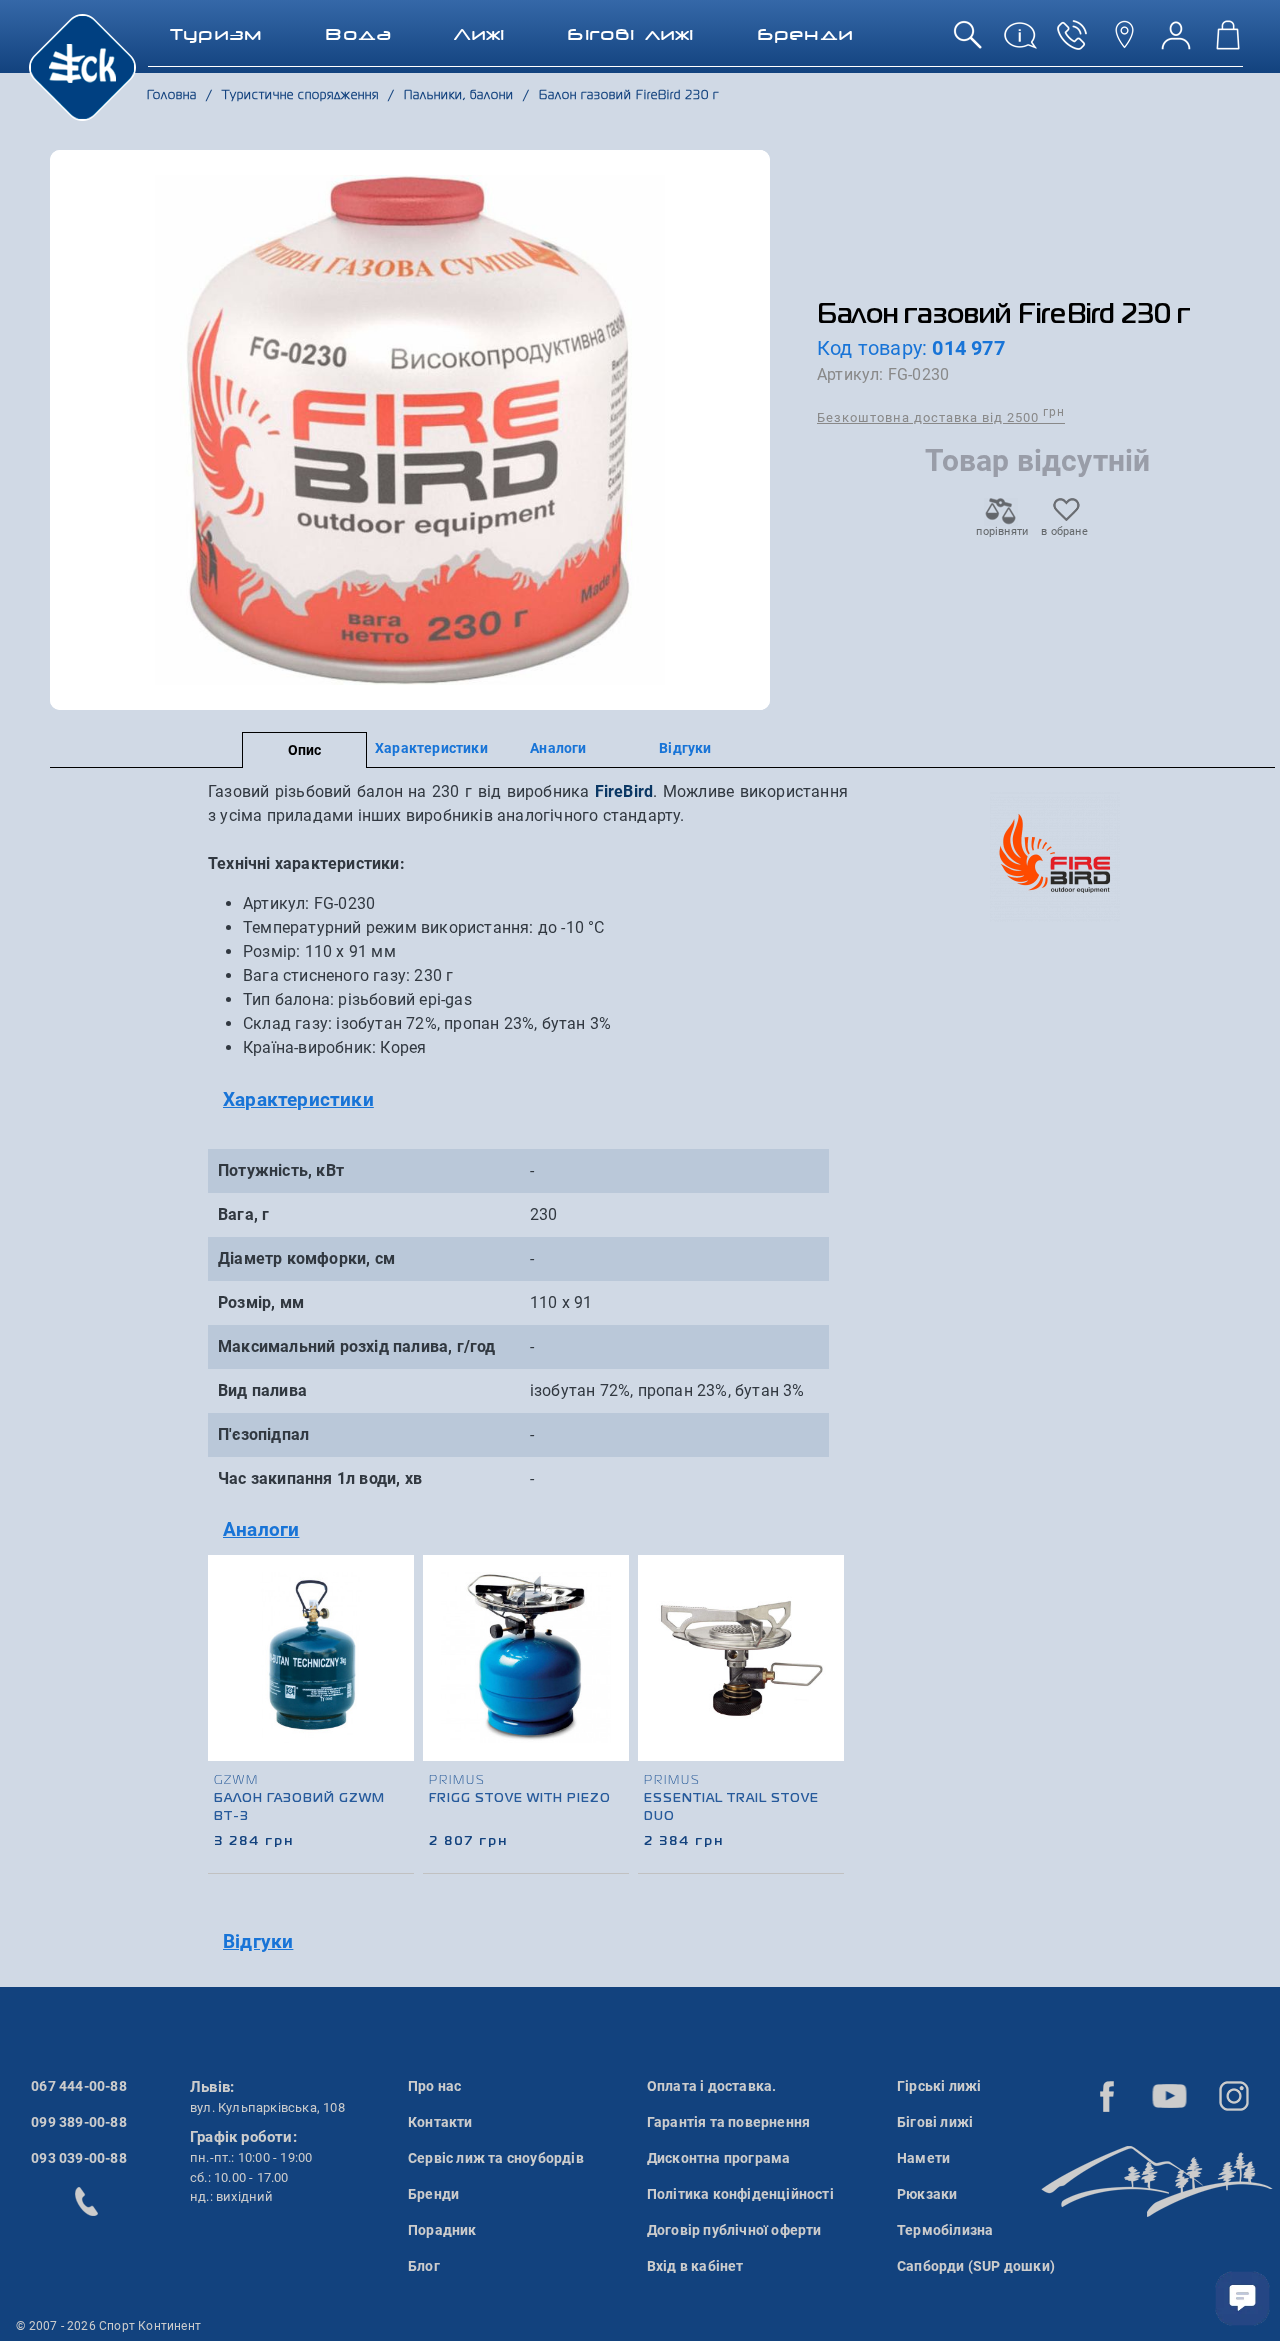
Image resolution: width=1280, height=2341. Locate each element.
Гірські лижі (939, 2086)
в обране (1064, 531)
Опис (305, 750)
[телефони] (1072, 42)
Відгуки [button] (258, 1941)
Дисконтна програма (719, 2158)
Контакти (440, 2122)
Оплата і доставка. (712, 2086)
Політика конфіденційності (740, 2194)
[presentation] (826, 1683)
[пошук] (968, 42)
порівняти (1001, 531)
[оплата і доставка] (1020, 42)
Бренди (433, 2194)
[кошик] (1228, 42)
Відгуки (685, 748)
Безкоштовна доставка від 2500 (941, 416)
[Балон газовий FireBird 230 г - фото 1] (410, 430)
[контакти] (1124, 42)
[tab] (528, 1100)
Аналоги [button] (261, 1529)
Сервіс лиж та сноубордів (496, 2158)
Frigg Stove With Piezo (520, 1799)
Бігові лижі (935, 2122)
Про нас (434, 2086)
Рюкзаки (927, 2194)
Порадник (442, 2230)
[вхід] (1176, 42)
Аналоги (558, 748)
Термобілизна (945, 2230)
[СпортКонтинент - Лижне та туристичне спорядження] (82, 66)
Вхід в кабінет (695, 2266)
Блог (424, 2266)
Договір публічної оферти (734, 2230)
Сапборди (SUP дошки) (976, 2266)
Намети (923, 2158)
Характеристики (431, 748)
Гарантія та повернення (728, 2122)
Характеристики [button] (298, 1099)
